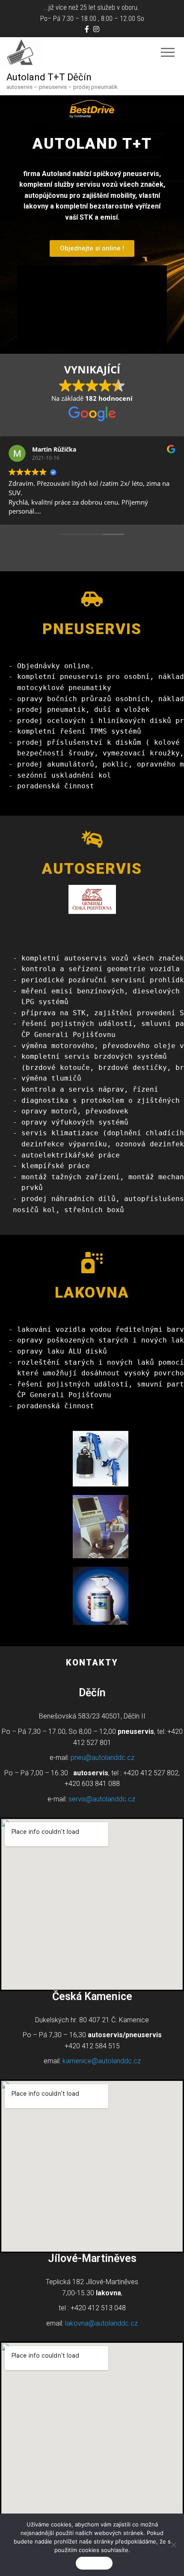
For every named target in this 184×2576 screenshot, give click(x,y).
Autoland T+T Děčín (49, 77)
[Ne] (173, 2545)
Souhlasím (94, 2563)
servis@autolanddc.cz (102, 1799)
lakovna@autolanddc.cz (101, 2323)
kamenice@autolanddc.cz (102, 2061)
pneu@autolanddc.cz (102, 1758)
